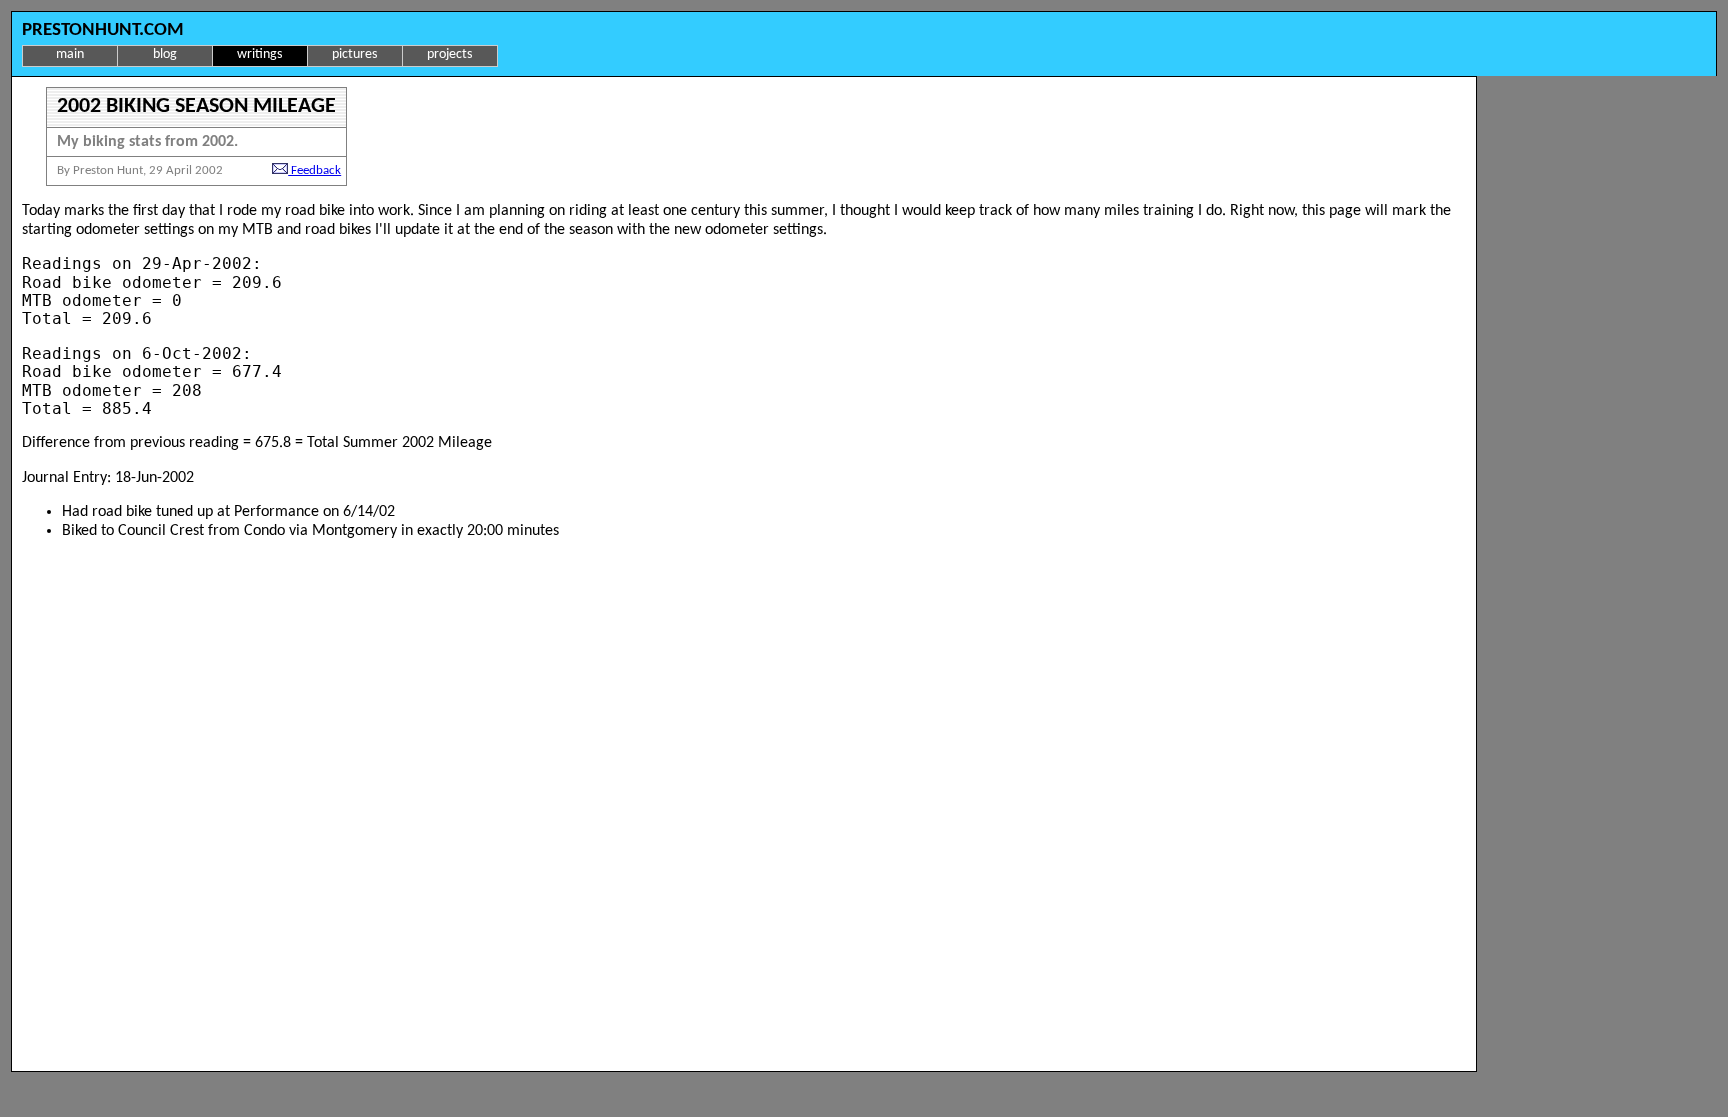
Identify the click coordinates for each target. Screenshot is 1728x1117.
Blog (165, 54)
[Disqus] (744, 806)
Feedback (314, 170)
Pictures (354, 54)
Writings (259, 54)
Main (70, 54)
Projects (449, 54)
